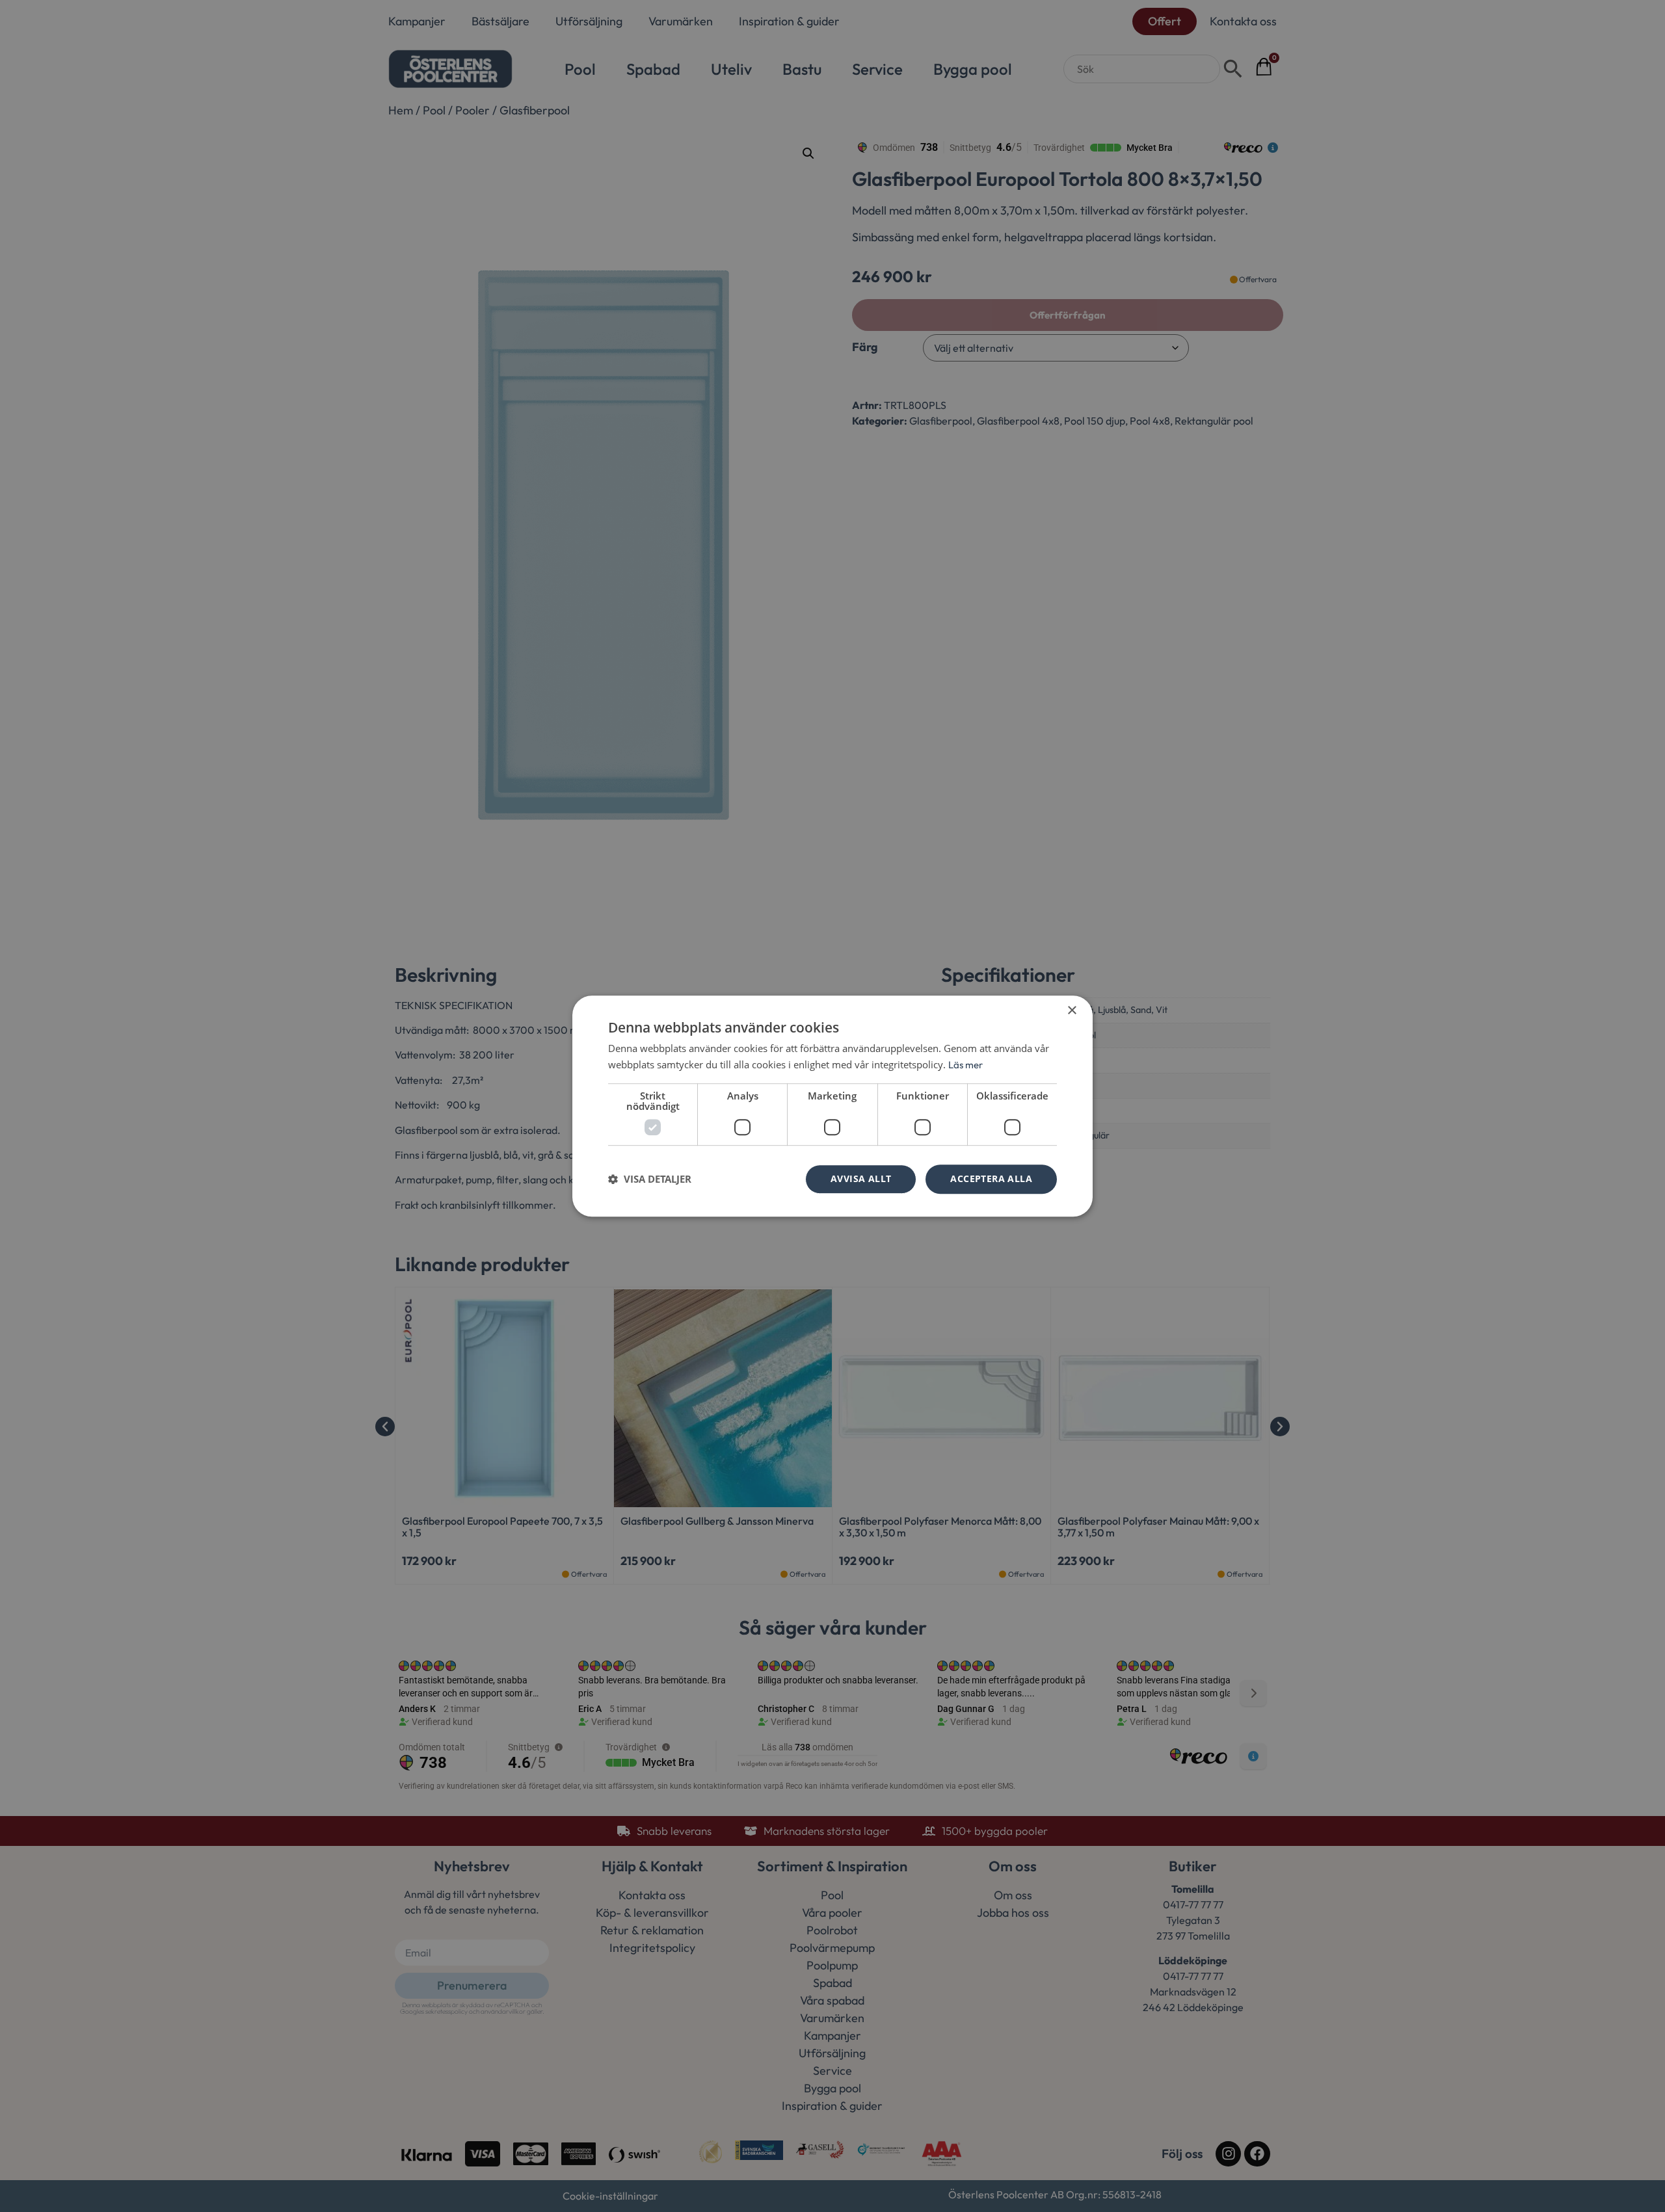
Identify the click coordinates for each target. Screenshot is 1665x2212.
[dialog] (832, 1106)
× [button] (1072, 1011)
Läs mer (966, 1065)
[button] (650, 1179)
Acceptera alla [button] (991, 1178)
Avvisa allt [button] (861, 1178)
